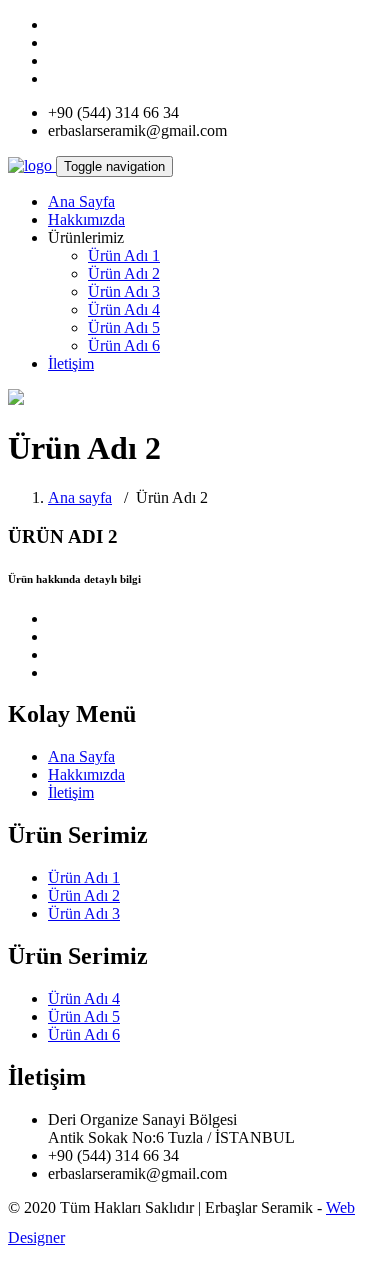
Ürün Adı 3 (124, 291)
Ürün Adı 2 (124, 273)
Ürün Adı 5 (124, 327)
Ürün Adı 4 (124, 309)
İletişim (71, 363)
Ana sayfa (80, 497)
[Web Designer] (119, 1237)
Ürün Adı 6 (124, 345)
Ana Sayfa (81, 201)
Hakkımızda (86, 219)
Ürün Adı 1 (124, 255)
